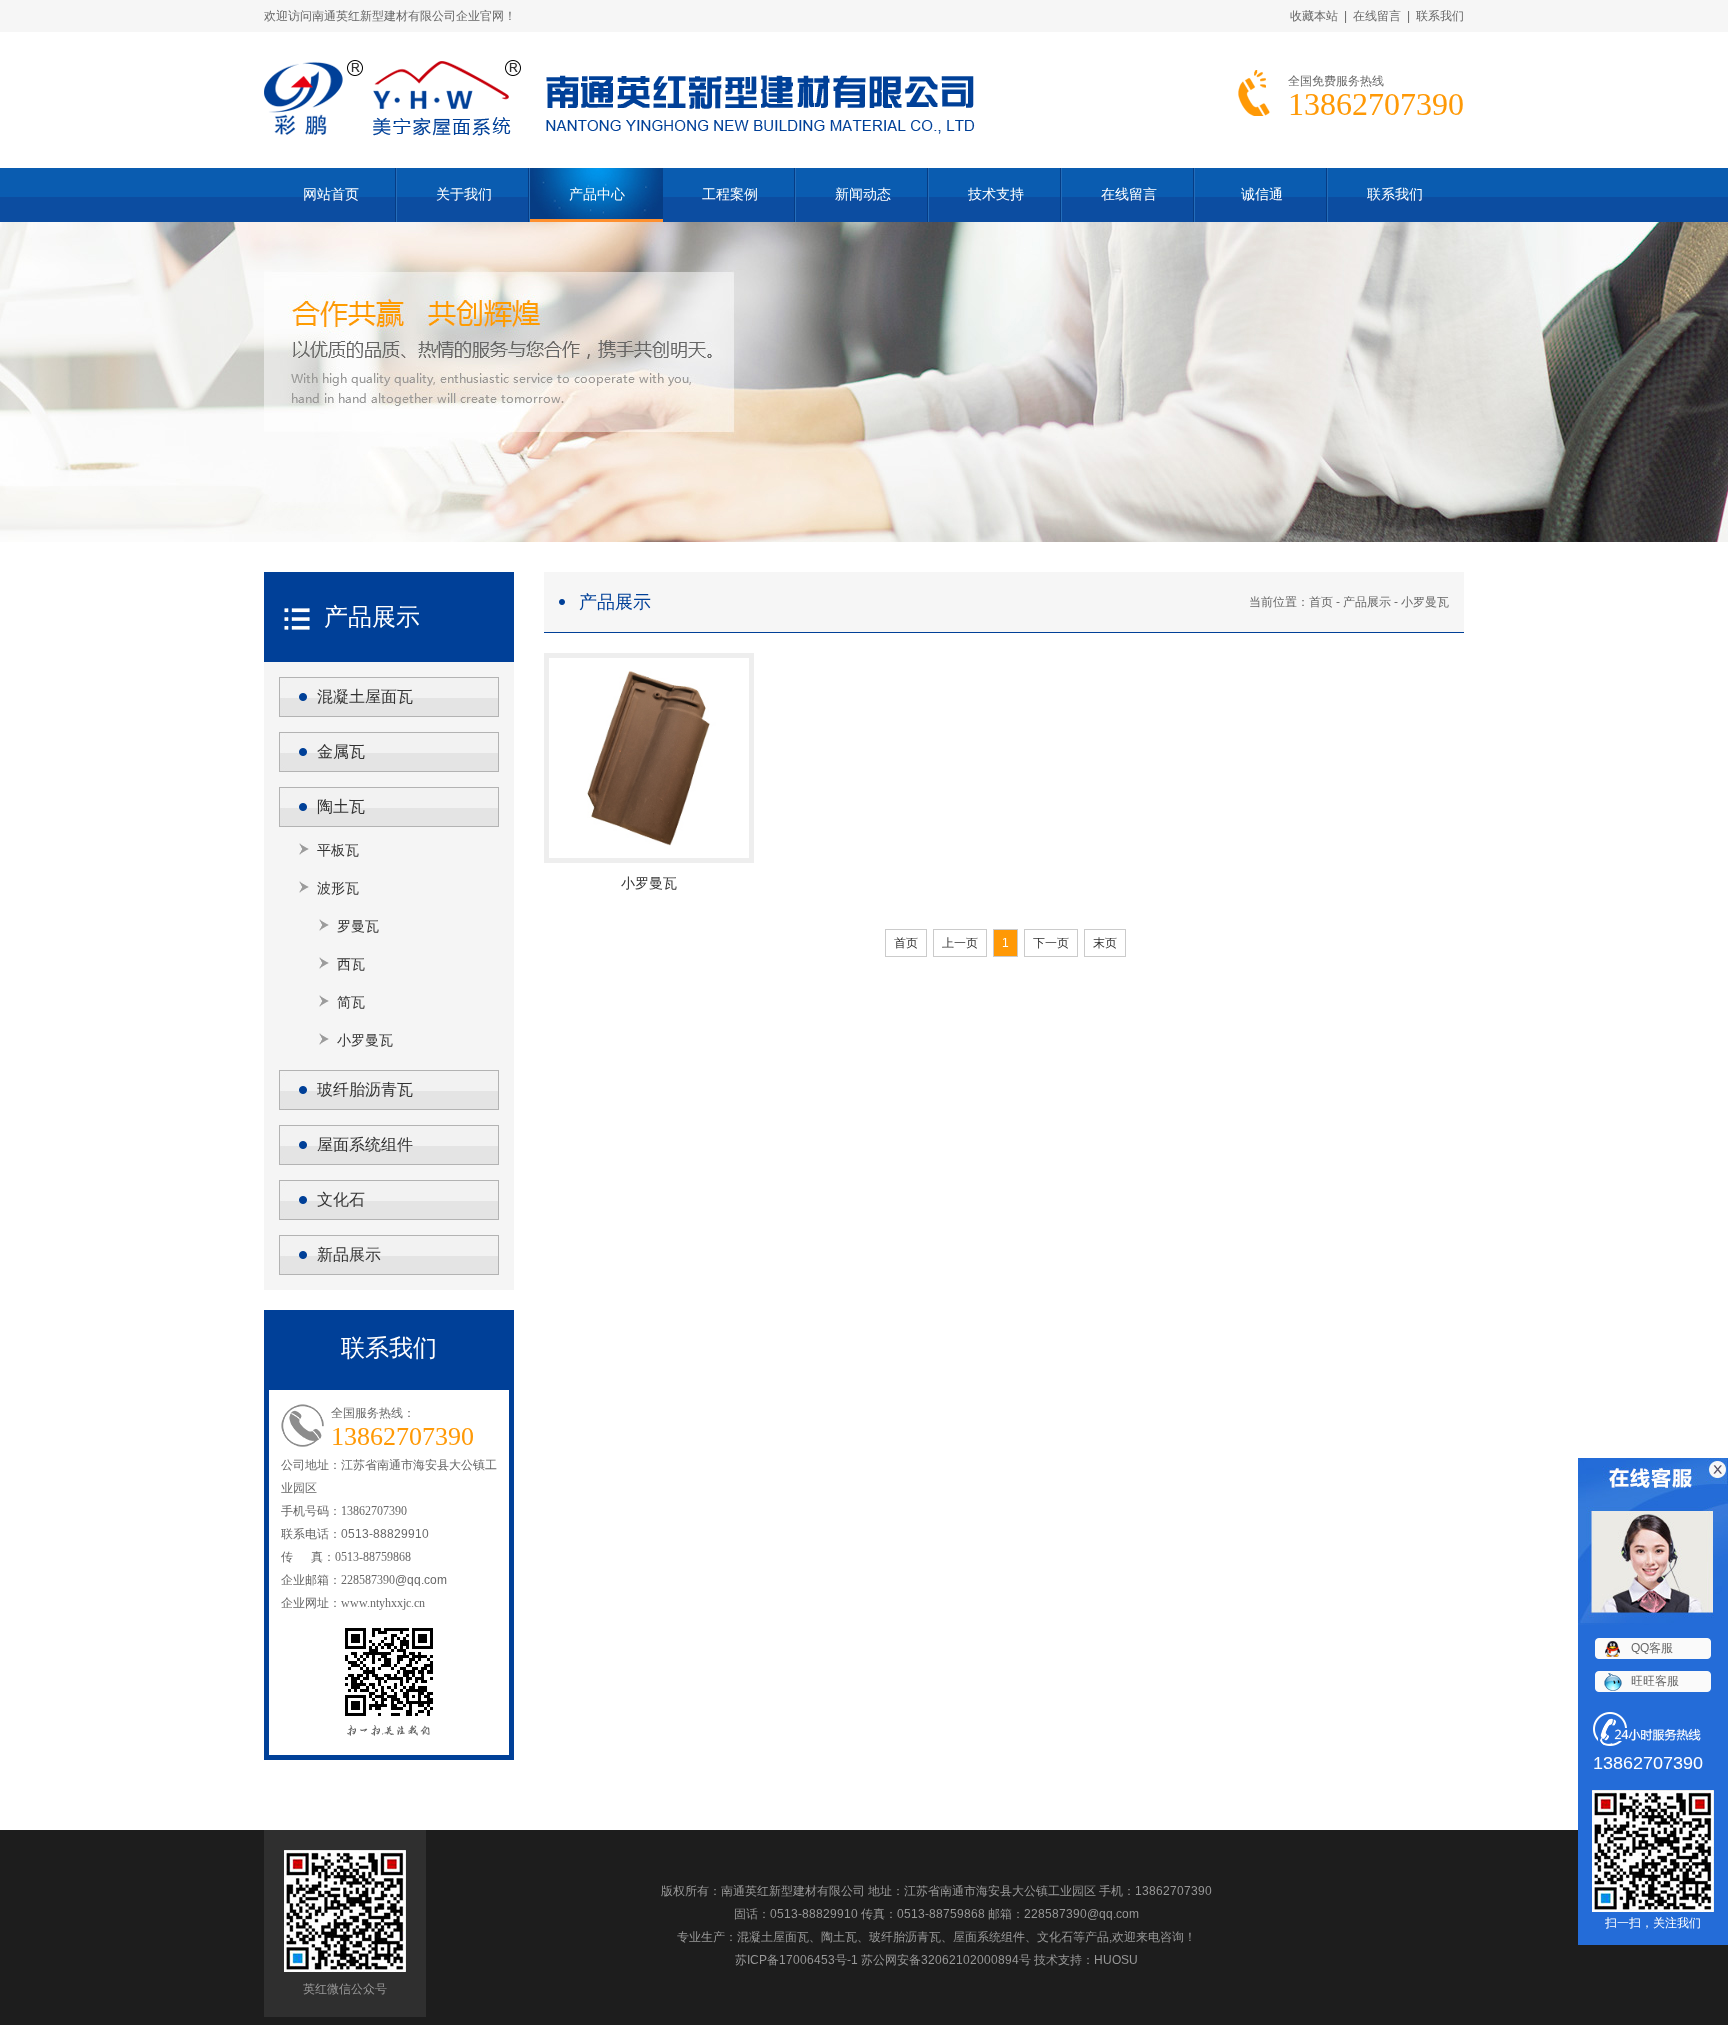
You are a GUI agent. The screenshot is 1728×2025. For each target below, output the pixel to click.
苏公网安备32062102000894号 (946, 1960)
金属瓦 (341, 751)
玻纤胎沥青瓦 (365, 1089)
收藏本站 (1314, 16)
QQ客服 (1652, 1648)
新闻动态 (863, 194)
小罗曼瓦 (365, 1040)
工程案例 (730, 194)
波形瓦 (338, 888)
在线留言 (1377, 16)
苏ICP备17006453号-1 (796, 1960)
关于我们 (464, 194)
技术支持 (996, 194)
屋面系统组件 (365, 1144)
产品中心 (597, 194)
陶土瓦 (341, 806)
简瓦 (351, 1002)
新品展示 (349, 1254)
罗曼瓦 (358, 926)
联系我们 (1440, 16)
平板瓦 (338, 850)
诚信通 (1262, 194)
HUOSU (1116, 1960)
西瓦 (351, 964)
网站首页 (331, 194)
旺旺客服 (1655, 1681)
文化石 (341, 1199)
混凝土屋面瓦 (365, 696)
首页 (1321, 602)
